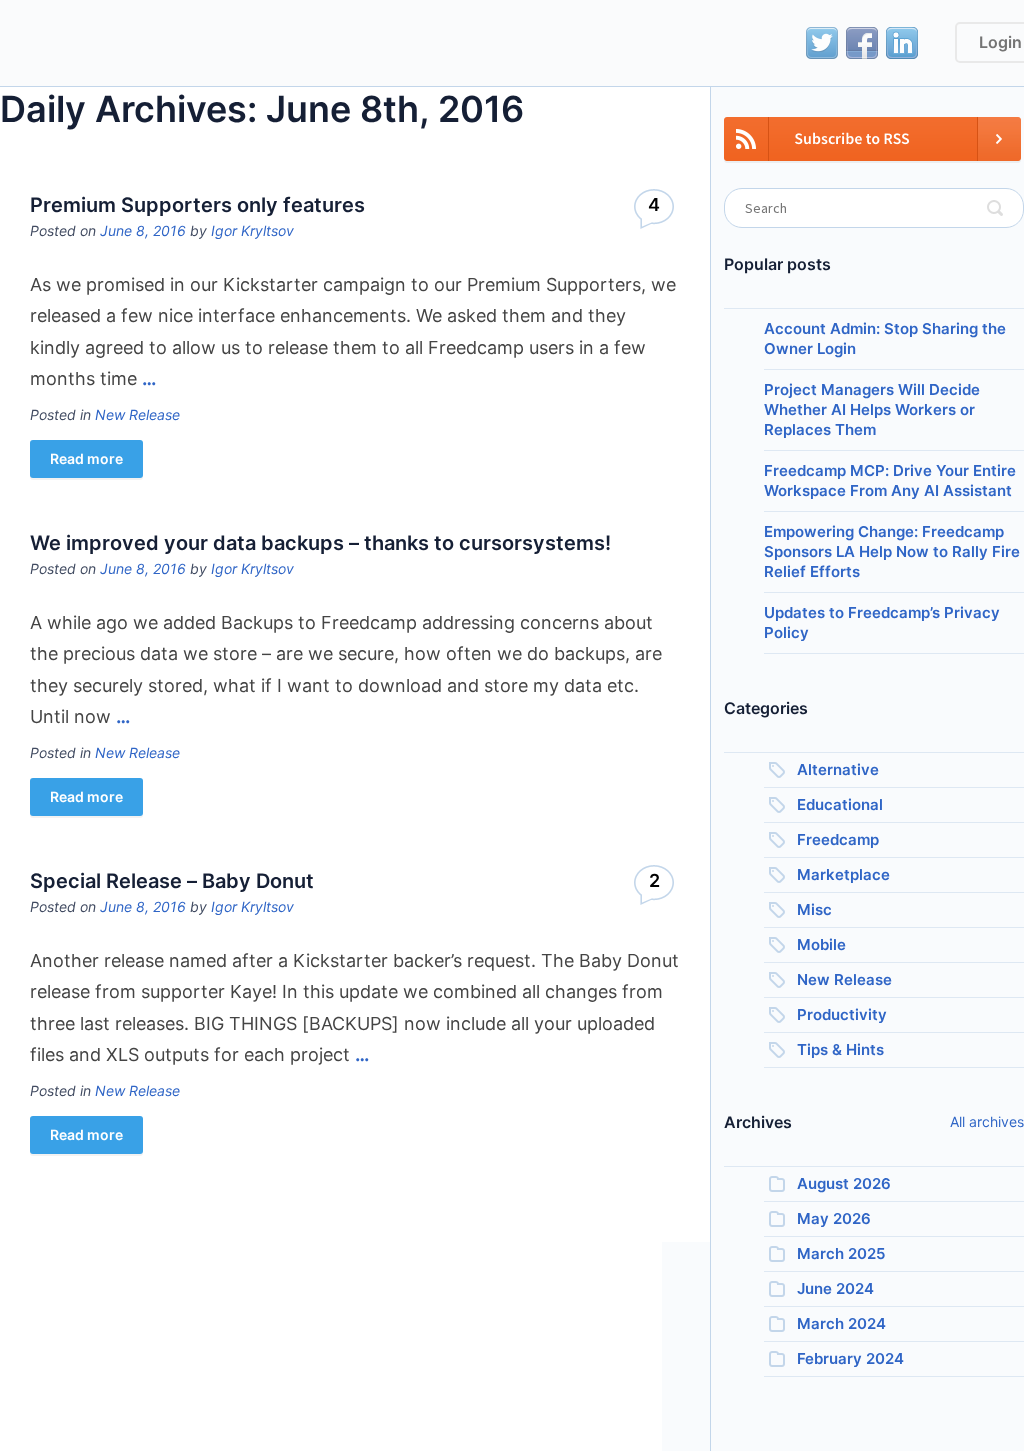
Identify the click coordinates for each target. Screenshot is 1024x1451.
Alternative (838, 769)
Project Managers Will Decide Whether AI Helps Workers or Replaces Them (872, 409)
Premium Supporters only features (197, 205)
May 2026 (834, 1218)
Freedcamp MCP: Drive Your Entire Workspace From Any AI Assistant (890, 480)
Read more (86, 458)
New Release (137, 414)
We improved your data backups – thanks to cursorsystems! (320, 543)
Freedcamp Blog (112, 45)
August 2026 (844, 1183)
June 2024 (835, 1288)
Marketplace (843, 874)
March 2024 (841, 1323)
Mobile (821, 944)
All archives (987, 1121)
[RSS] (872, 150)
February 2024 (850, 1358)
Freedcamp (838, 839)
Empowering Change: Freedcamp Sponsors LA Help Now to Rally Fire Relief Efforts (892, 551)
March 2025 (841, 1253)
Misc (814, 909)
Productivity (842, 1014)
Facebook (862, 43)
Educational (840, 804)
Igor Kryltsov (252, 230)
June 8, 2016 (143, 230)
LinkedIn (902, 43)
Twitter (822, 43)
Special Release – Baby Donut (172, 881)
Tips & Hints (840, 1049)
